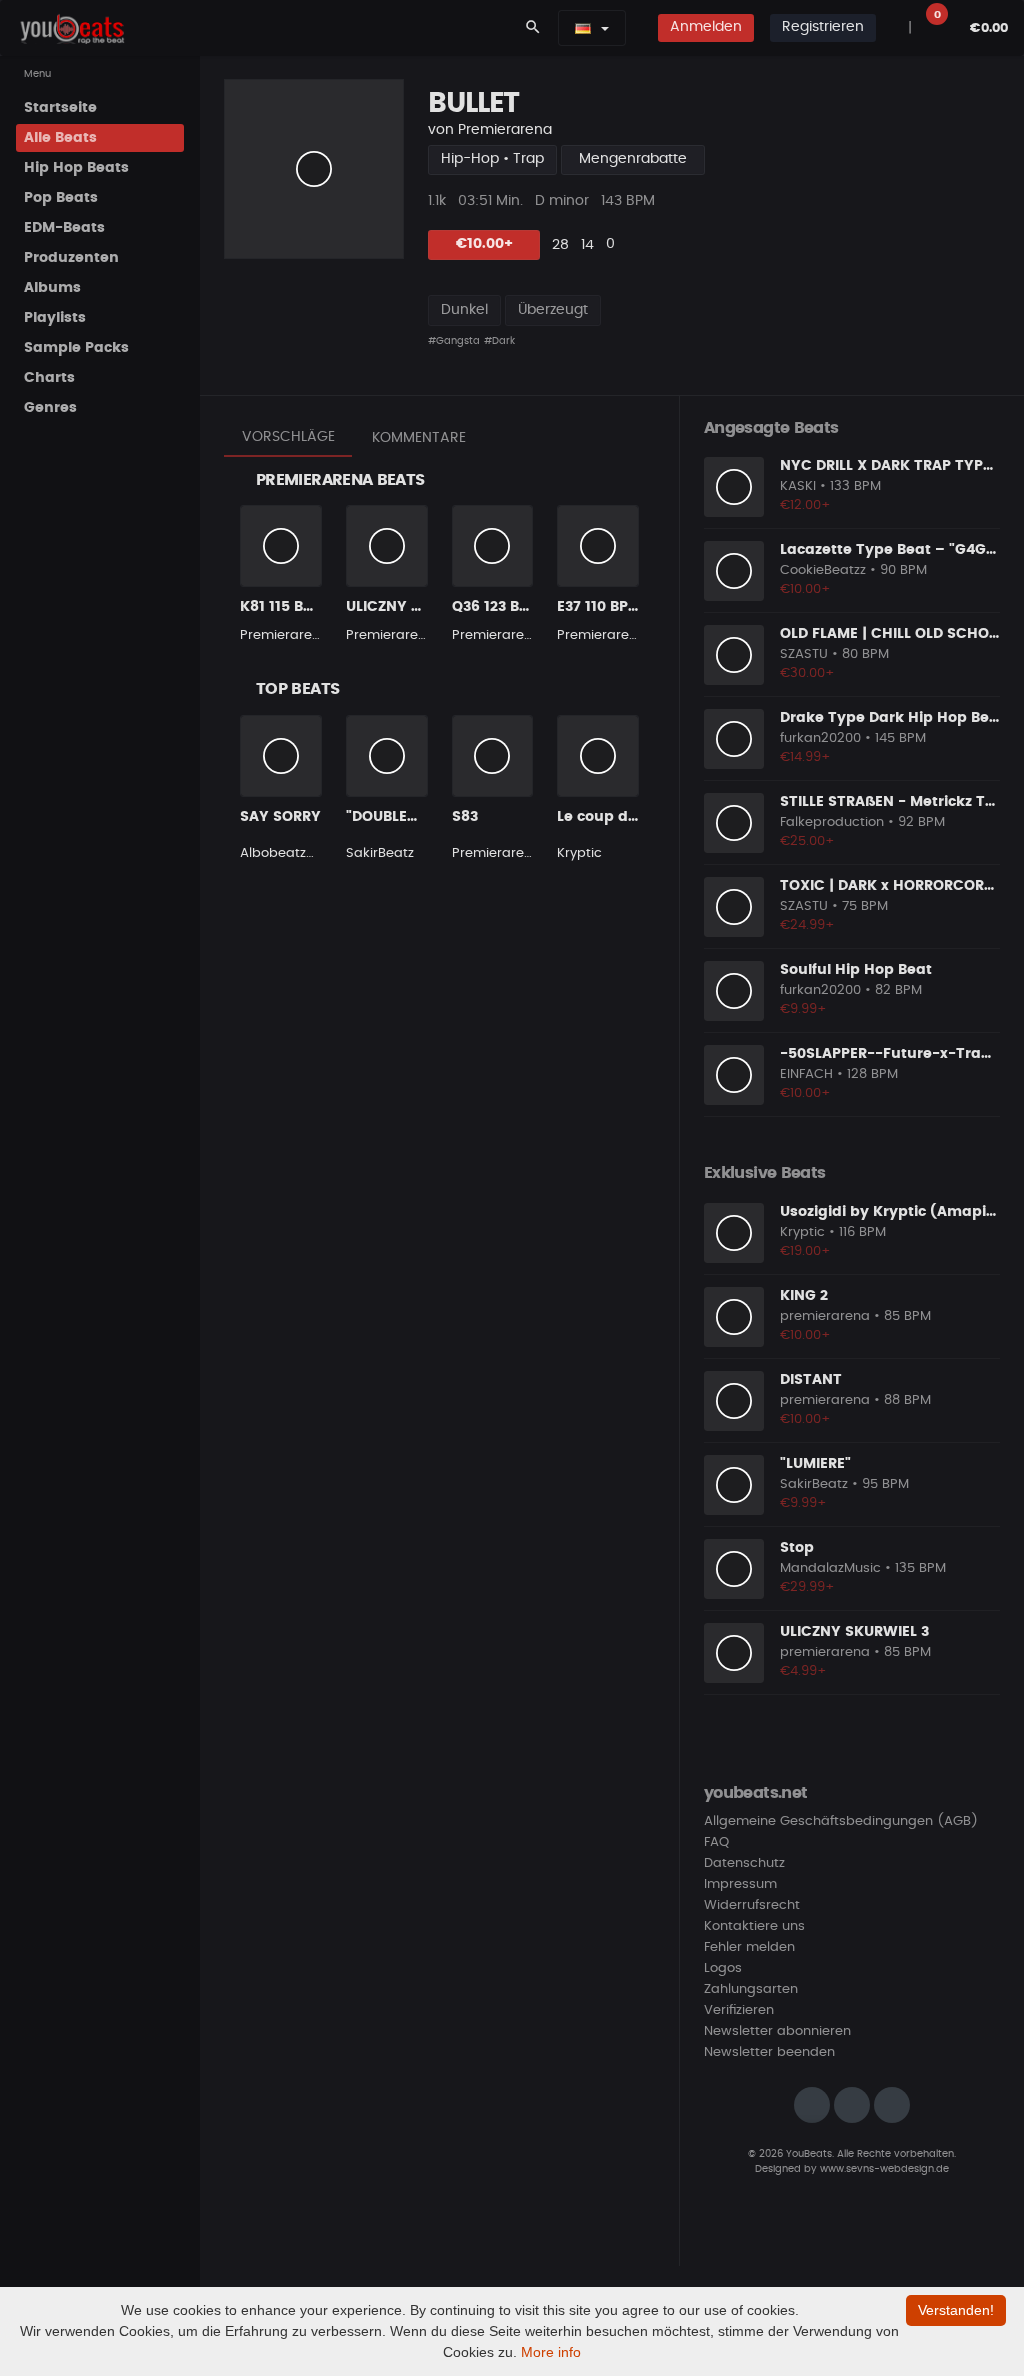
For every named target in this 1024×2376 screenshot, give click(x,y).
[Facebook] (852, 2105)
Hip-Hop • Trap (492, 159)
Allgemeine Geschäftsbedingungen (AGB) (841, 1821)
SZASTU (804, 654)
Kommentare (419, 438)
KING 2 (804, 1296)
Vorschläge (288, 437)
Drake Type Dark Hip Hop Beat (892, 718)
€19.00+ (805, 1251)
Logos (723, 1968)
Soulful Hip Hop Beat (856, 970)
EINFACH (806, 1074)
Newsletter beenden (769, 2052)
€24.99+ (807, 925)
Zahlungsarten (751, 1989)
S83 (465, 817)
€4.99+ (803, 1671)
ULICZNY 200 (391, 607)
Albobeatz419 (283, 853)
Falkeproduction (832, 822)
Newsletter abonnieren (777, 2031)
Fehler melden (749, 1947)
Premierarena (505, 130)
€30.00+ (807, 673)
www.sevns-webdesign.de (884, 2169)
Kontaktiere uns (754, 1926)
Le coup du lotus (618, 817)
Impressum (740, 1884)
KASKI (798, 486)
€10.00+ (484, 244)
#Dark (499, 341)
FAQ (716, 1842)
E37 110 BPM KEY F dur (636, 607)
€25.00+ (807, 841)
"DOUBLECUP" (394, 817)
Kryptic (579, 853)
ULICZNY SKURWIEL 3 (854, 1632)
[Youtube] (892, 2105)
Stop (797, 1548)
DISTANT (811, 1380)
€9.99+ (803, 1009)
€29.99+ (807, 1587)
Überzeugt (553, 310)
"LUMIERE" (815, 1464)
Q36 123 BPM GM (510, 607)
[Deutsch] (583, 28)
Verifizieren (739, 2010)
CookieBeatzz (823, 570)
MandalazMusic (830, 1568)
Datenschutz (744, 1863)
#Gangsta (454, 341)
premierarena (825, 1316)
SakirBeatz (380, 853)
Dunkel (464, 310)
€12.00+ (805, 505)
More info (551, 2352)
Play (314, 169)
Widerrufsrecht (752, 1905)
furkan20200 (820, 738)
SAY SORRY (280, 817)
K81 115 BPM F (288, 607)
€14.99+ (805, 757)
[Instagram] (812, 2105)
